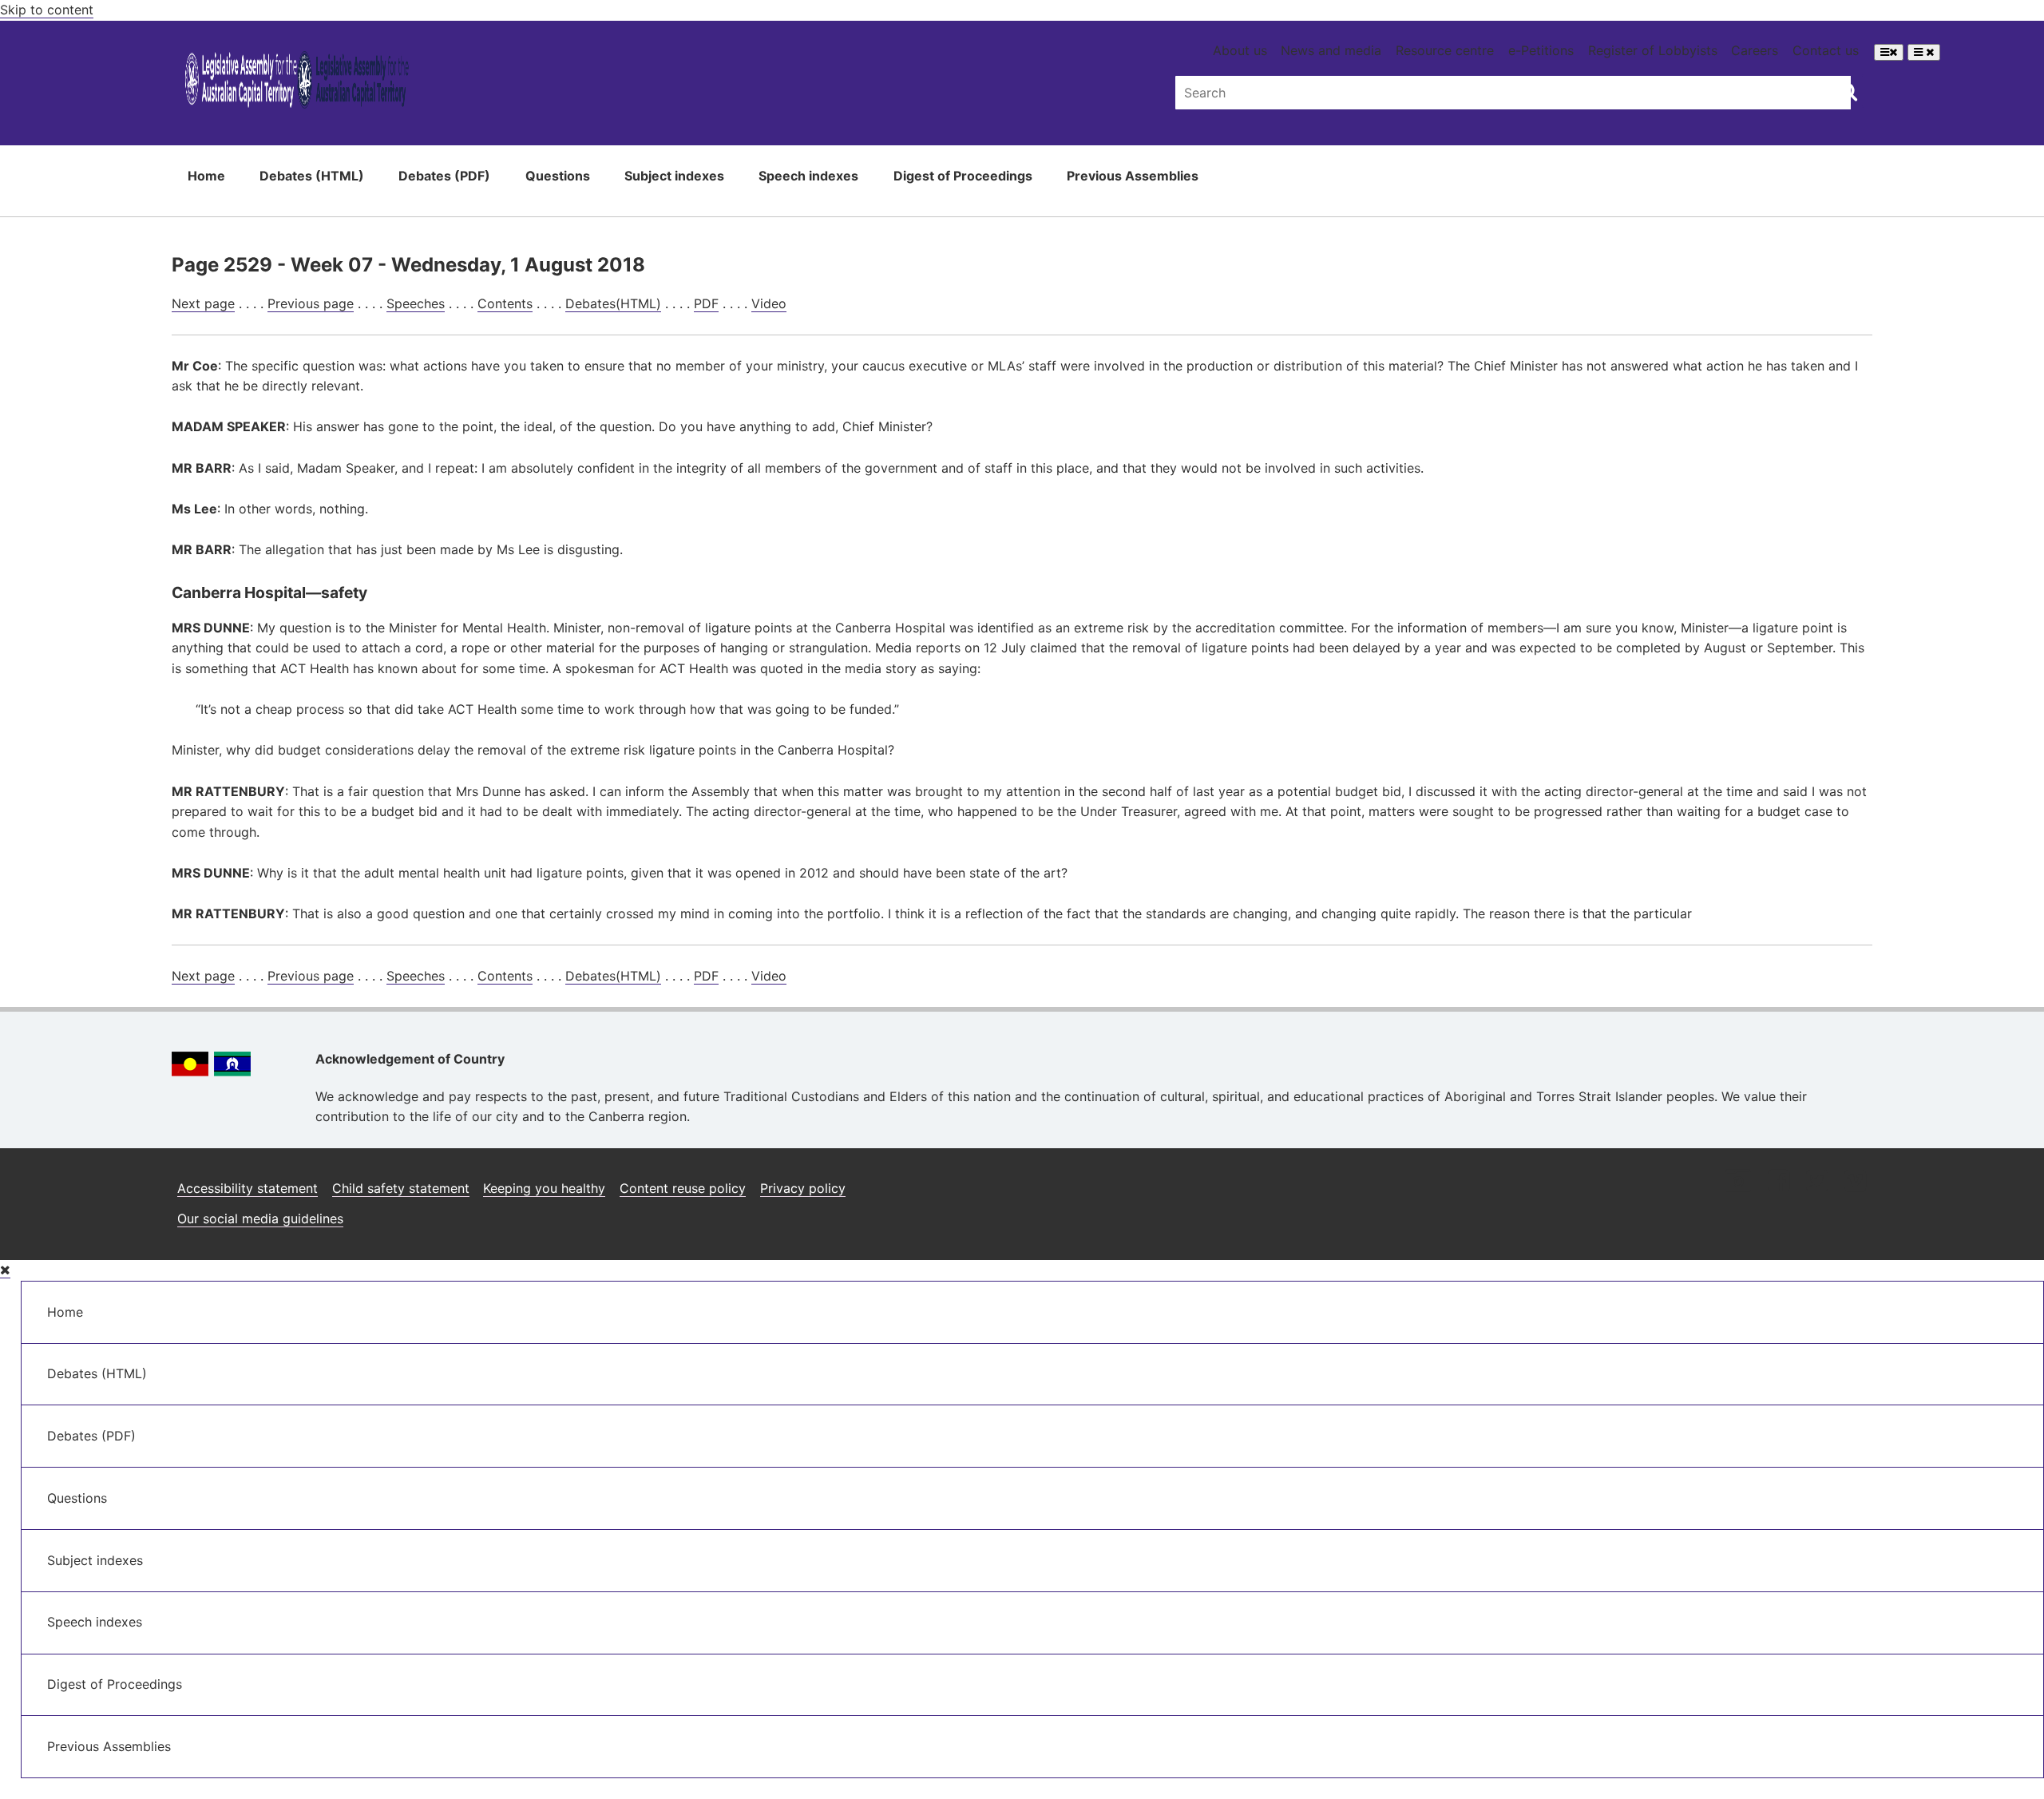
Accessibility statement (248, 1188)
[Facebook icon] (1779, 1182)
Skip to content (47, 10)
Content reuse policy (683, 1188)
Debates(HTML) (613, 303)
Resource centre (1445, 50)
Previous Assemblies (1133, 176)
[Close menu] (5, 1270)
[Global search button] (1848, 91)
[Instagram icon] (1738, 1182)
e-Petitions (1541, 50)
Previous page (311, 303)
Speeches (416, 303)
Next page (203, 303)
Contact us (1826, 50)
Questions (558, 176)
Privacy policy (803, 1188)
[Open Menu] (1889, 52)
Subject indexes (674, 176)
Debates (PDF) (444, 176)
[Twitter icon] (1817, 1182)
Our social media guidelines (260, 1218)
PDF (706, 303)
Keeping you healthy (544, 1188)
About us (1240, 50)
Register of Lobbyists (1653, 50)
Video (769, 303)
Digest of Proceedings (963, 176)
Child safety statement (401, 1188)
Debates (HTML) (312, 176)
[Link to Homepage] (297, 83)
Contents (505, 303)
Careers (1755, 50)
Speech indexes (808, 176)
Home (206, 176)
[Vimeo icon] (1855, 1182)
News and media (1331, 50)
